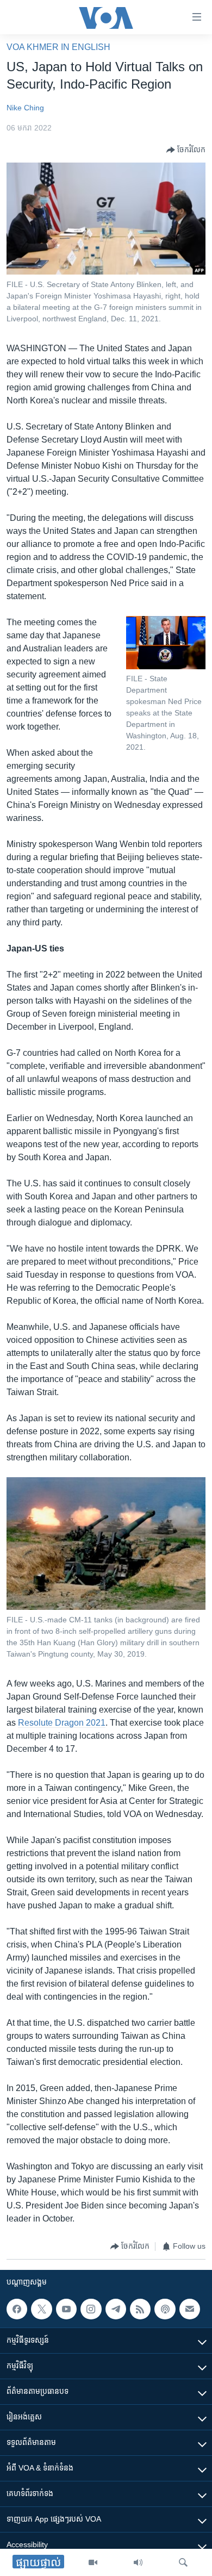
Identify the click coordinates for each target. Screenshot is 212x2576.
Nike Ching (25, 108)
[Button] (186, 150)
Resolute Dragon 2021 (62, 1723)
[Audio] (138, 2562)
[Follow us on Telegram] (116, 2309)
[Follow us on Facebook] (17, 2309)
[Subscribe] (190, 2309)
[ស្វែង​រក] (183, 2562)
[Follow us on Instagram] (91, 2309)
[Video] (93, 2562)
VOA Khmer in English (58, 47)
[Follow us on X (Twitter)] (41, 2309)
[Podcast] (165, 2309)
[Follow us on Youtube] (66, 2309)
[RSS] (140, 2309)
